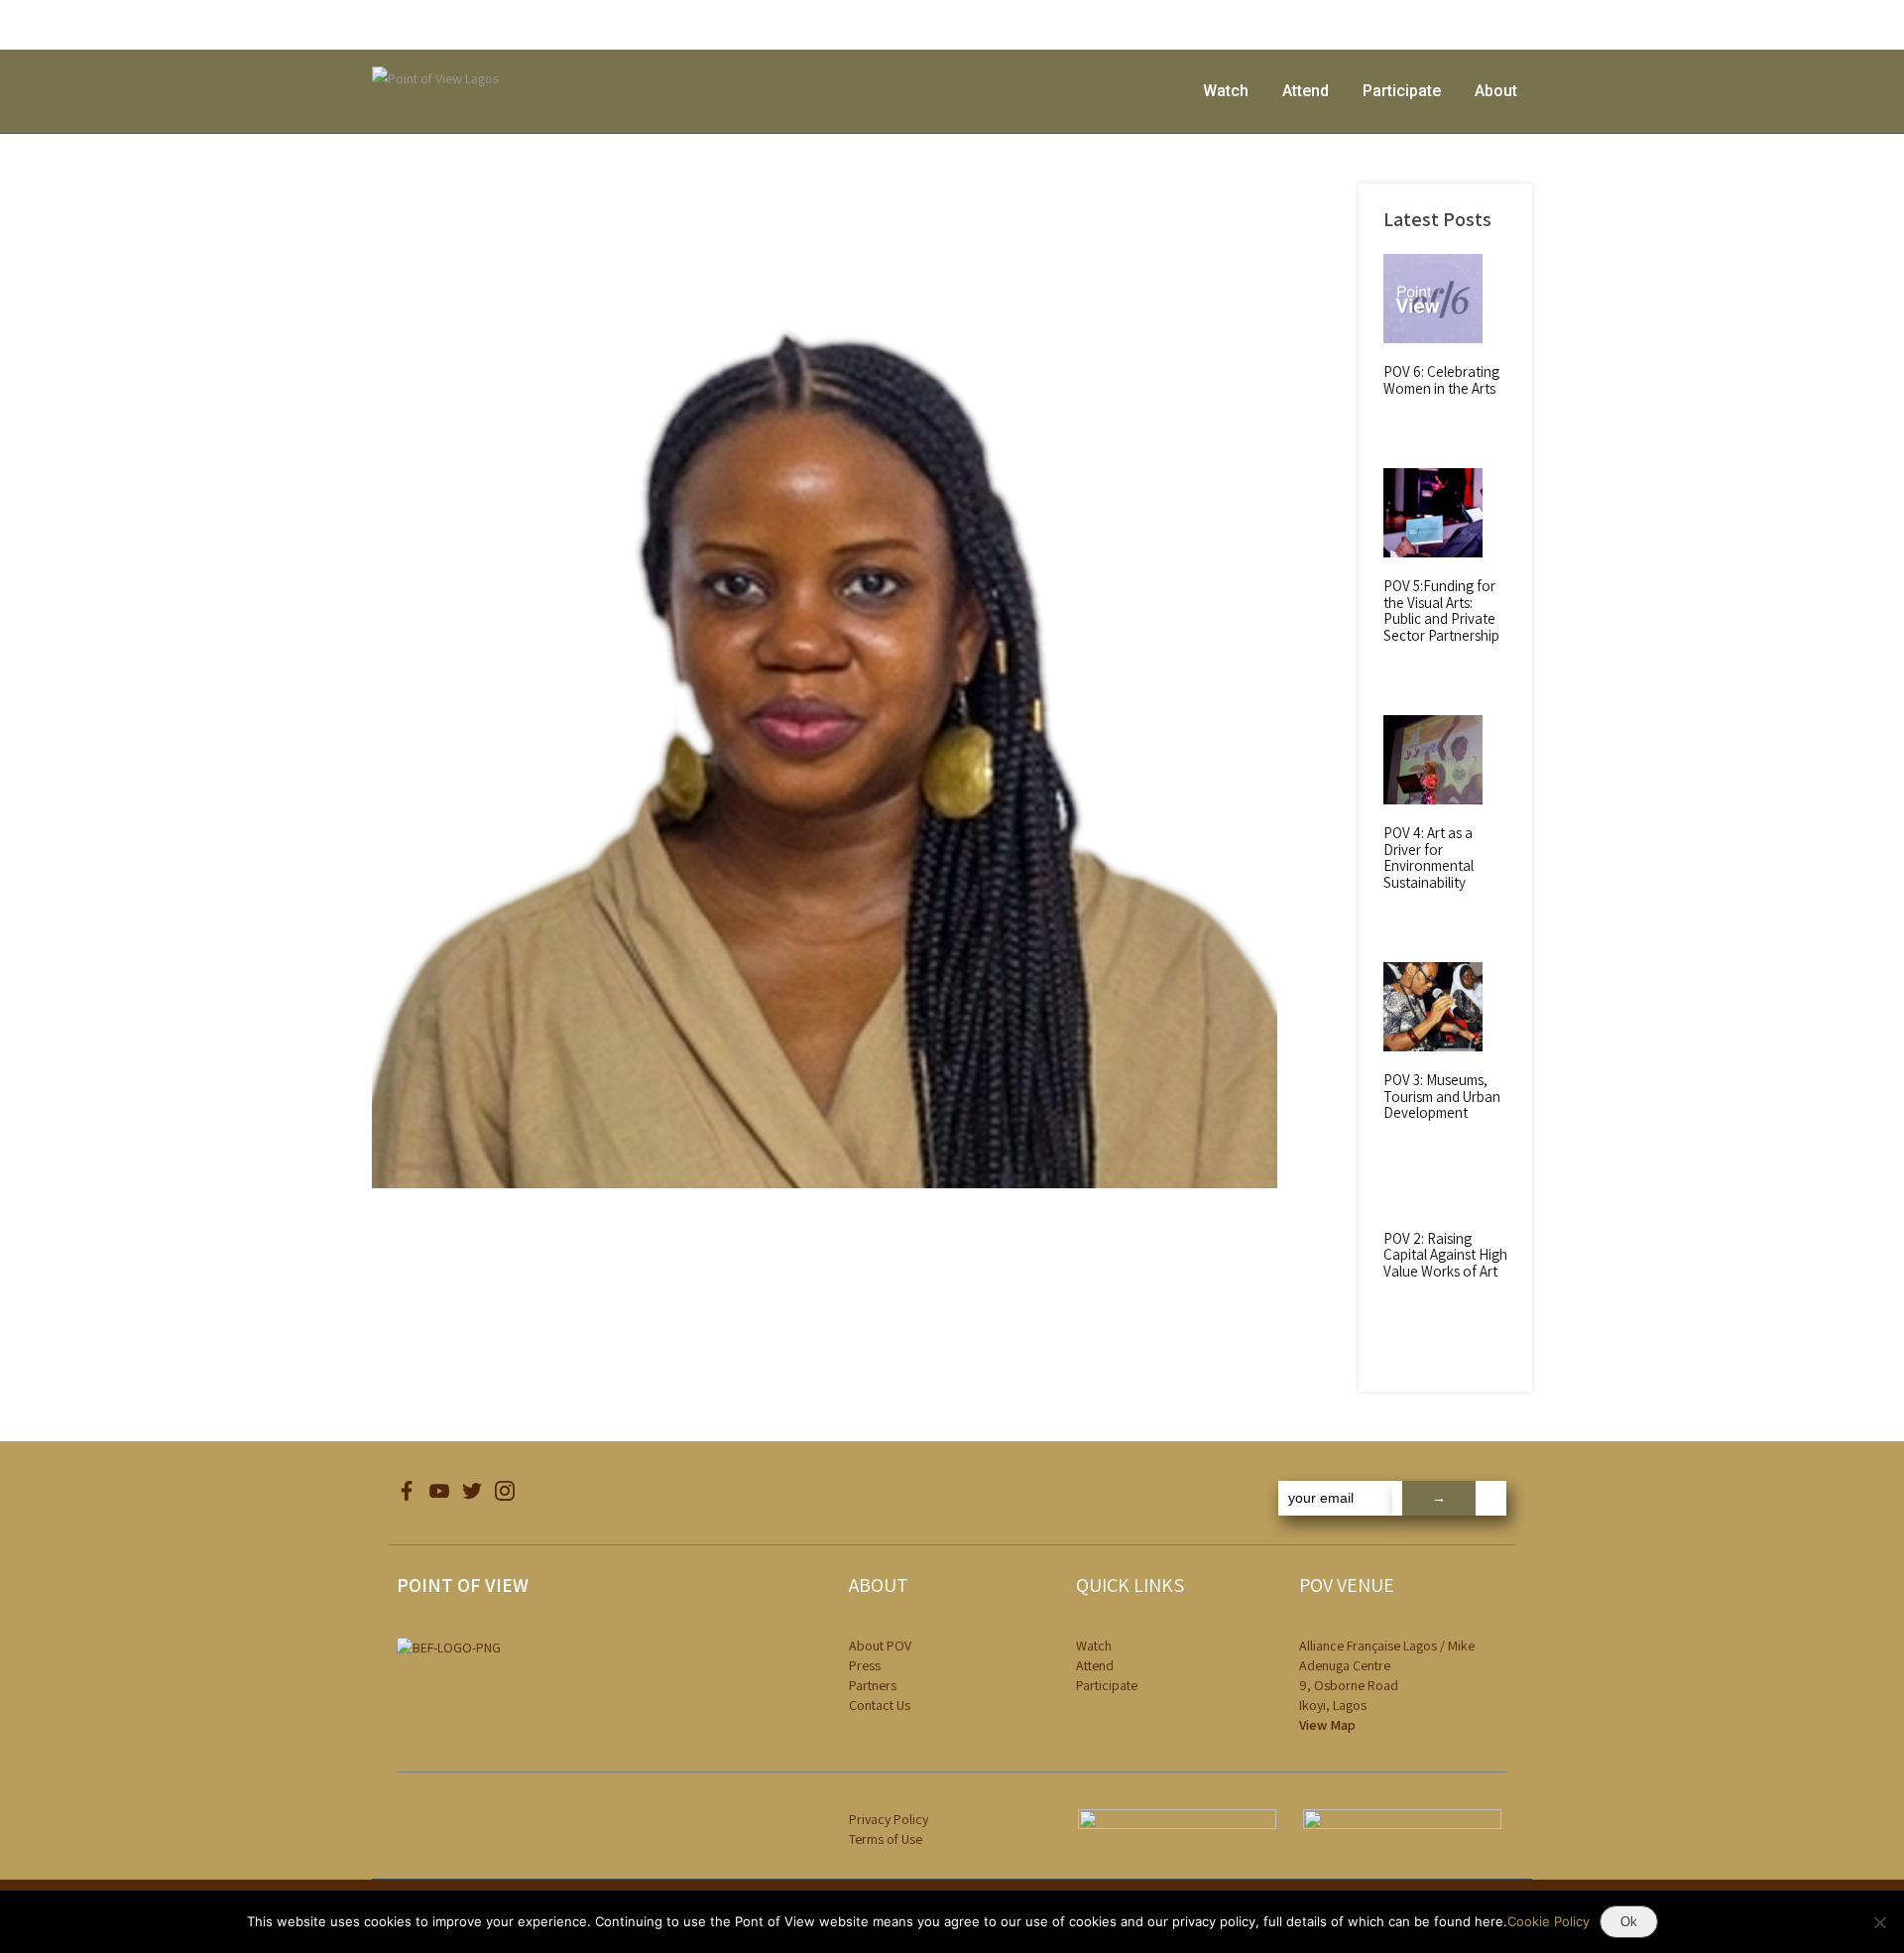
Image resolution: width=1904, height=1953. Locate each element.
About (1496, 91)
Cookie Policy (1548, 1921)
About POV (880, 1646)
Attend (1306, 91)
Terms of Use (886, 1839)
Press (865, 1665)
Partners (873, 1685)
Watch (1226, 91)
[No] (1879, 1922)
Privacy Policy (889, 1819)
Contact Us (880, 1705)
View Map (1327, 1725)
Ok (1629, 1922)
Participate (1402, 91)
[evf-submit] (1449, 1498)
